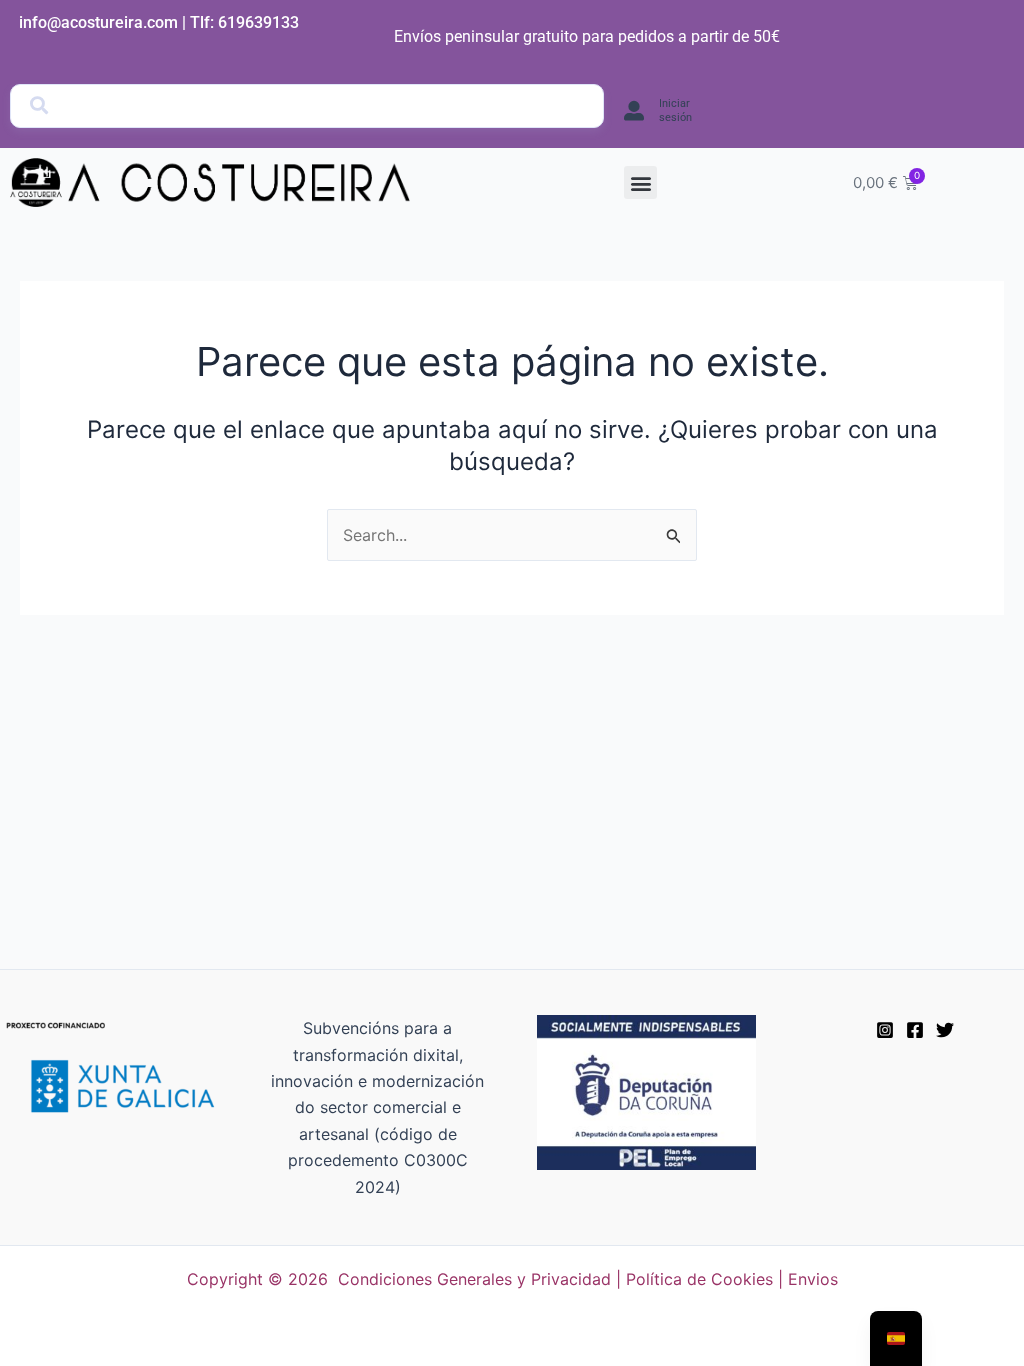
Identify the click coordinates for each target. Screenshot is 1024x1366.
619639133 (258, 22)
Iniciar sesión (675, 110)
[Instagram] (885, 1030)
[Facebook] (915, 1030)
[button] (640, 182)
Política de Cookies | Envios (732, 1279)
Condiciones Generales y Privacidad (474, 1279)
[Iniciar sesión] (634, 111)
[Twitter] (945, 1030)
